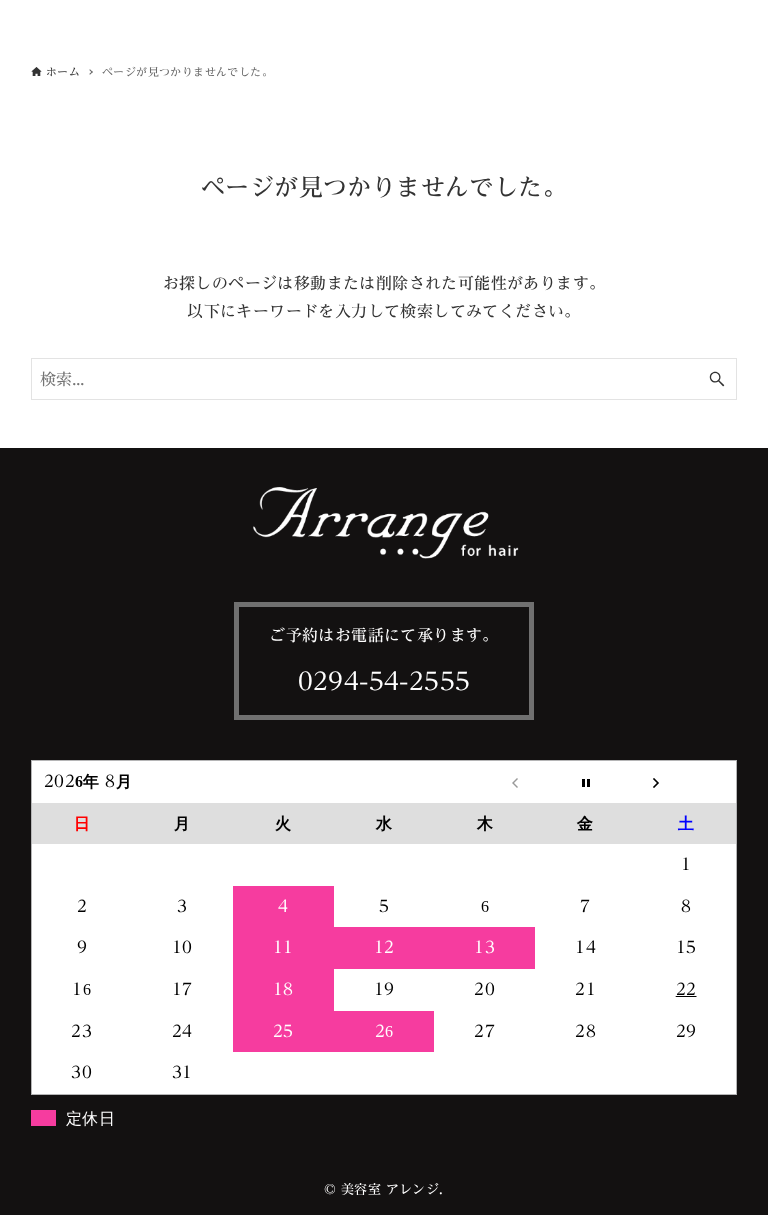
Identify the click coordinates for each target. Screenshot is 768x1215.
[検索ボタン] (717, 379)
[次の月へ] (686, 782)
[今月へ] (585, 782)
